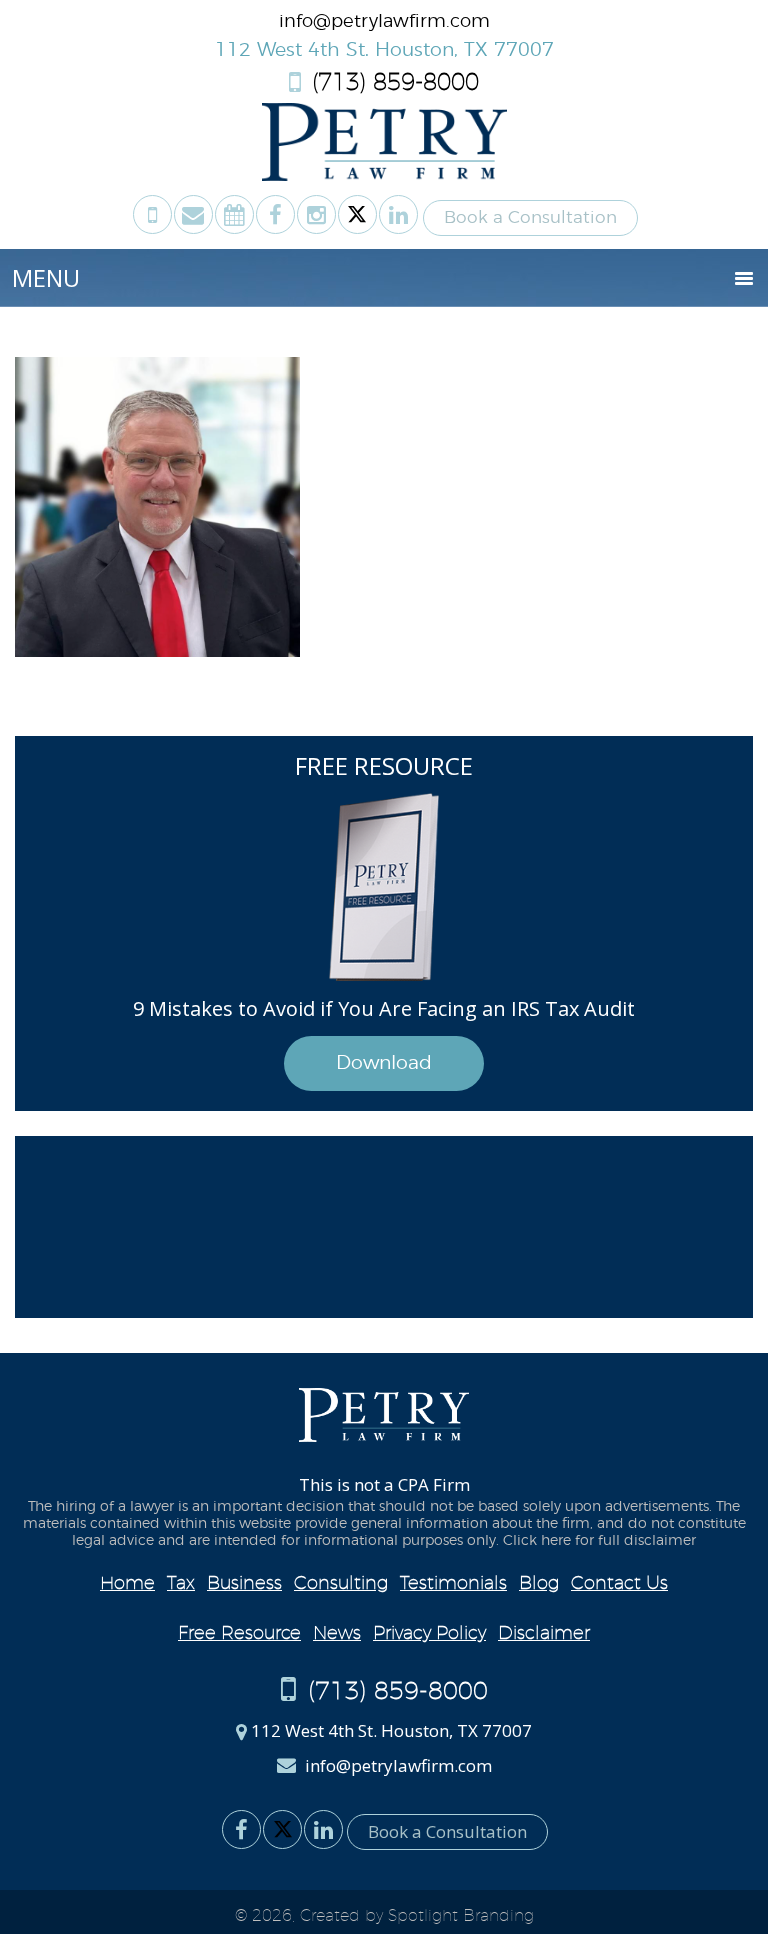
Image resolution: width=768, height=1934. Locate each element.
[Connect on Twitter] (357, 214)
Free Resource (239, 1634)
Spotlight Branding (461, 1916)
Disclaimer (544, 1634)
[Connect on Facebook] (275, 214)
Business (244, 1584)
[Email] (193, 214)
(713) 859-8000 (392, 83)
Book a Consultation (530, 217)
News (337, 1634)
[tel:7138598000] (152, 214)
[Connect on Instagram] (316, 214)
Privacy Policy (429, 1634)
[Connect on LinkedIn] (398, 214)
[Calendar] (234, 214)
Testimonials (453, 1584)
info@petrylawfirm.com (384, 22)
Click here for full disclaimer (599, 1541)
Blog (539, 1584)
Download (384, 1063)
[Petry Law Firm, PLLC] (384, 176)
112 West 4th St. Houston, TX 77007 (384, 50)
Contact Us (619, 1584)
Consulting (341, 1584)
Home (127, 1584)
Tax (181, 1584)
